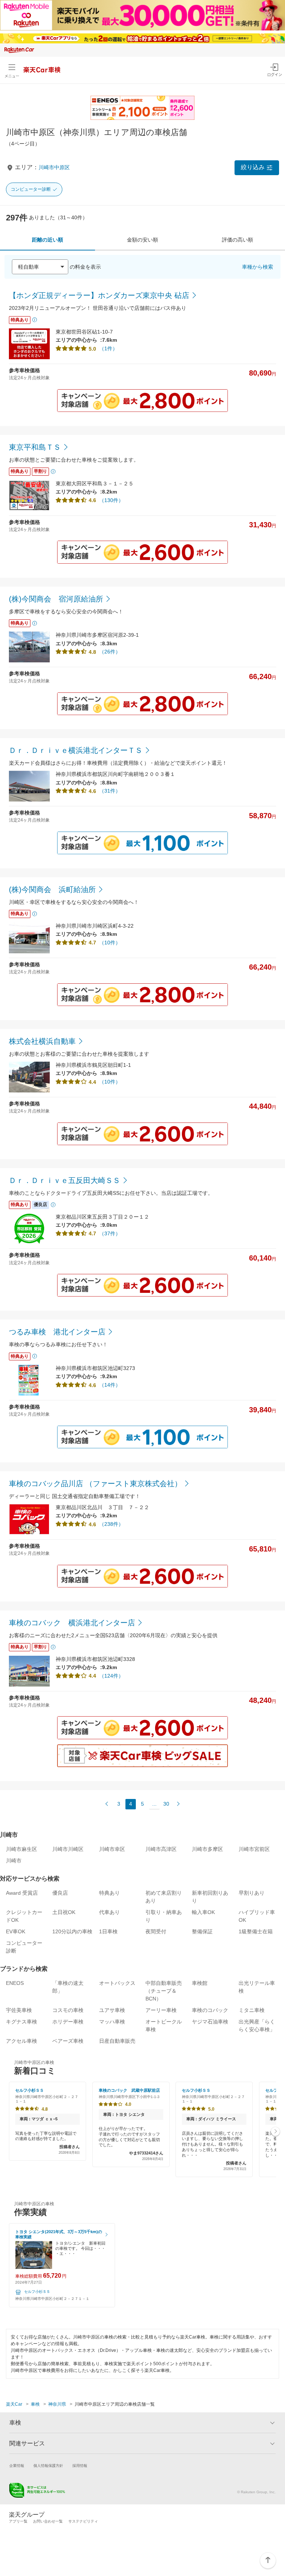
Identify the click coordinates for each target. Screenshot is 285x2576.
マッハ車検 (112, 2022)
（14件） (110, 1385)
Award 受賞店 (22, 1893)
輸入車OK (203, 1912)
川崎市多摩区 (207, 1849)
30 (166, 1804)
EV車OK (16, 1931)
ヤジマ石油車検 (210, 2022)
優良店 (60, 1893)
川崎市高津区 (161, 1849)
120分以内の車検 (72, 1931)
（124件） (111, 1676)
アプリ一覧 (18, 2521)
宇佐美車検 (19, 2010)
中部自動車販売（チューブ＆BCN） (164, 1991)
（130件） (111, 500)
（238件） (111, 1524)
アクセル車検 (22, 2041)
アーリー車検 (161, 2010)
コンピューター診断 (31, 189)
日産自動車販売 (117, 2041)
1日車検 (108, 1931)
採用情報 (80, 2466)
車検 (35, 2404)
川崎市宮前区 (254, 1849)
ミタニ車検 (252, 2010)
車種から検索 (258, 267)
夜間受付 (156, 1931)
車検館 (200, 1983)
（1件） (108, 348)
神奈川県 (57, 2404)
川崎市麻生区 (22, 1849)
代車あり (109, 1912)
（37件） (110, 1233)
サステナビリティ (83, 2521)
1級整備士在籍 (256, 1931)
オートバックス (117, 1983)
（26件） (110, 652)
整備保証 (202, 1931)
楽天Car (14, 2404)
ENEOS (15, 1983)
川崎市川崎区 (68, 1849)
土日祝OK (64, 1912)
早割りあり (252, 1893)
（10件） (110, 943)
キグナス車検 (22, 2022)
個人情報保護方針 (48, 2466)
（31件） (110, 791)
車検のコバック (210, 2010)
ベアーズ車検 (68, 2041)
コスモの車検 (68, 2010)
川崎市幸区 (112, 1849)
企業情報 (17, 2466)
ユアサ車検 (112, 2010)
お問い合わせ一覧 (48, 2521)
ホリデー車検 (68, 2022)
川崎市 (14, 1861)
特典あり (109, 1893)
